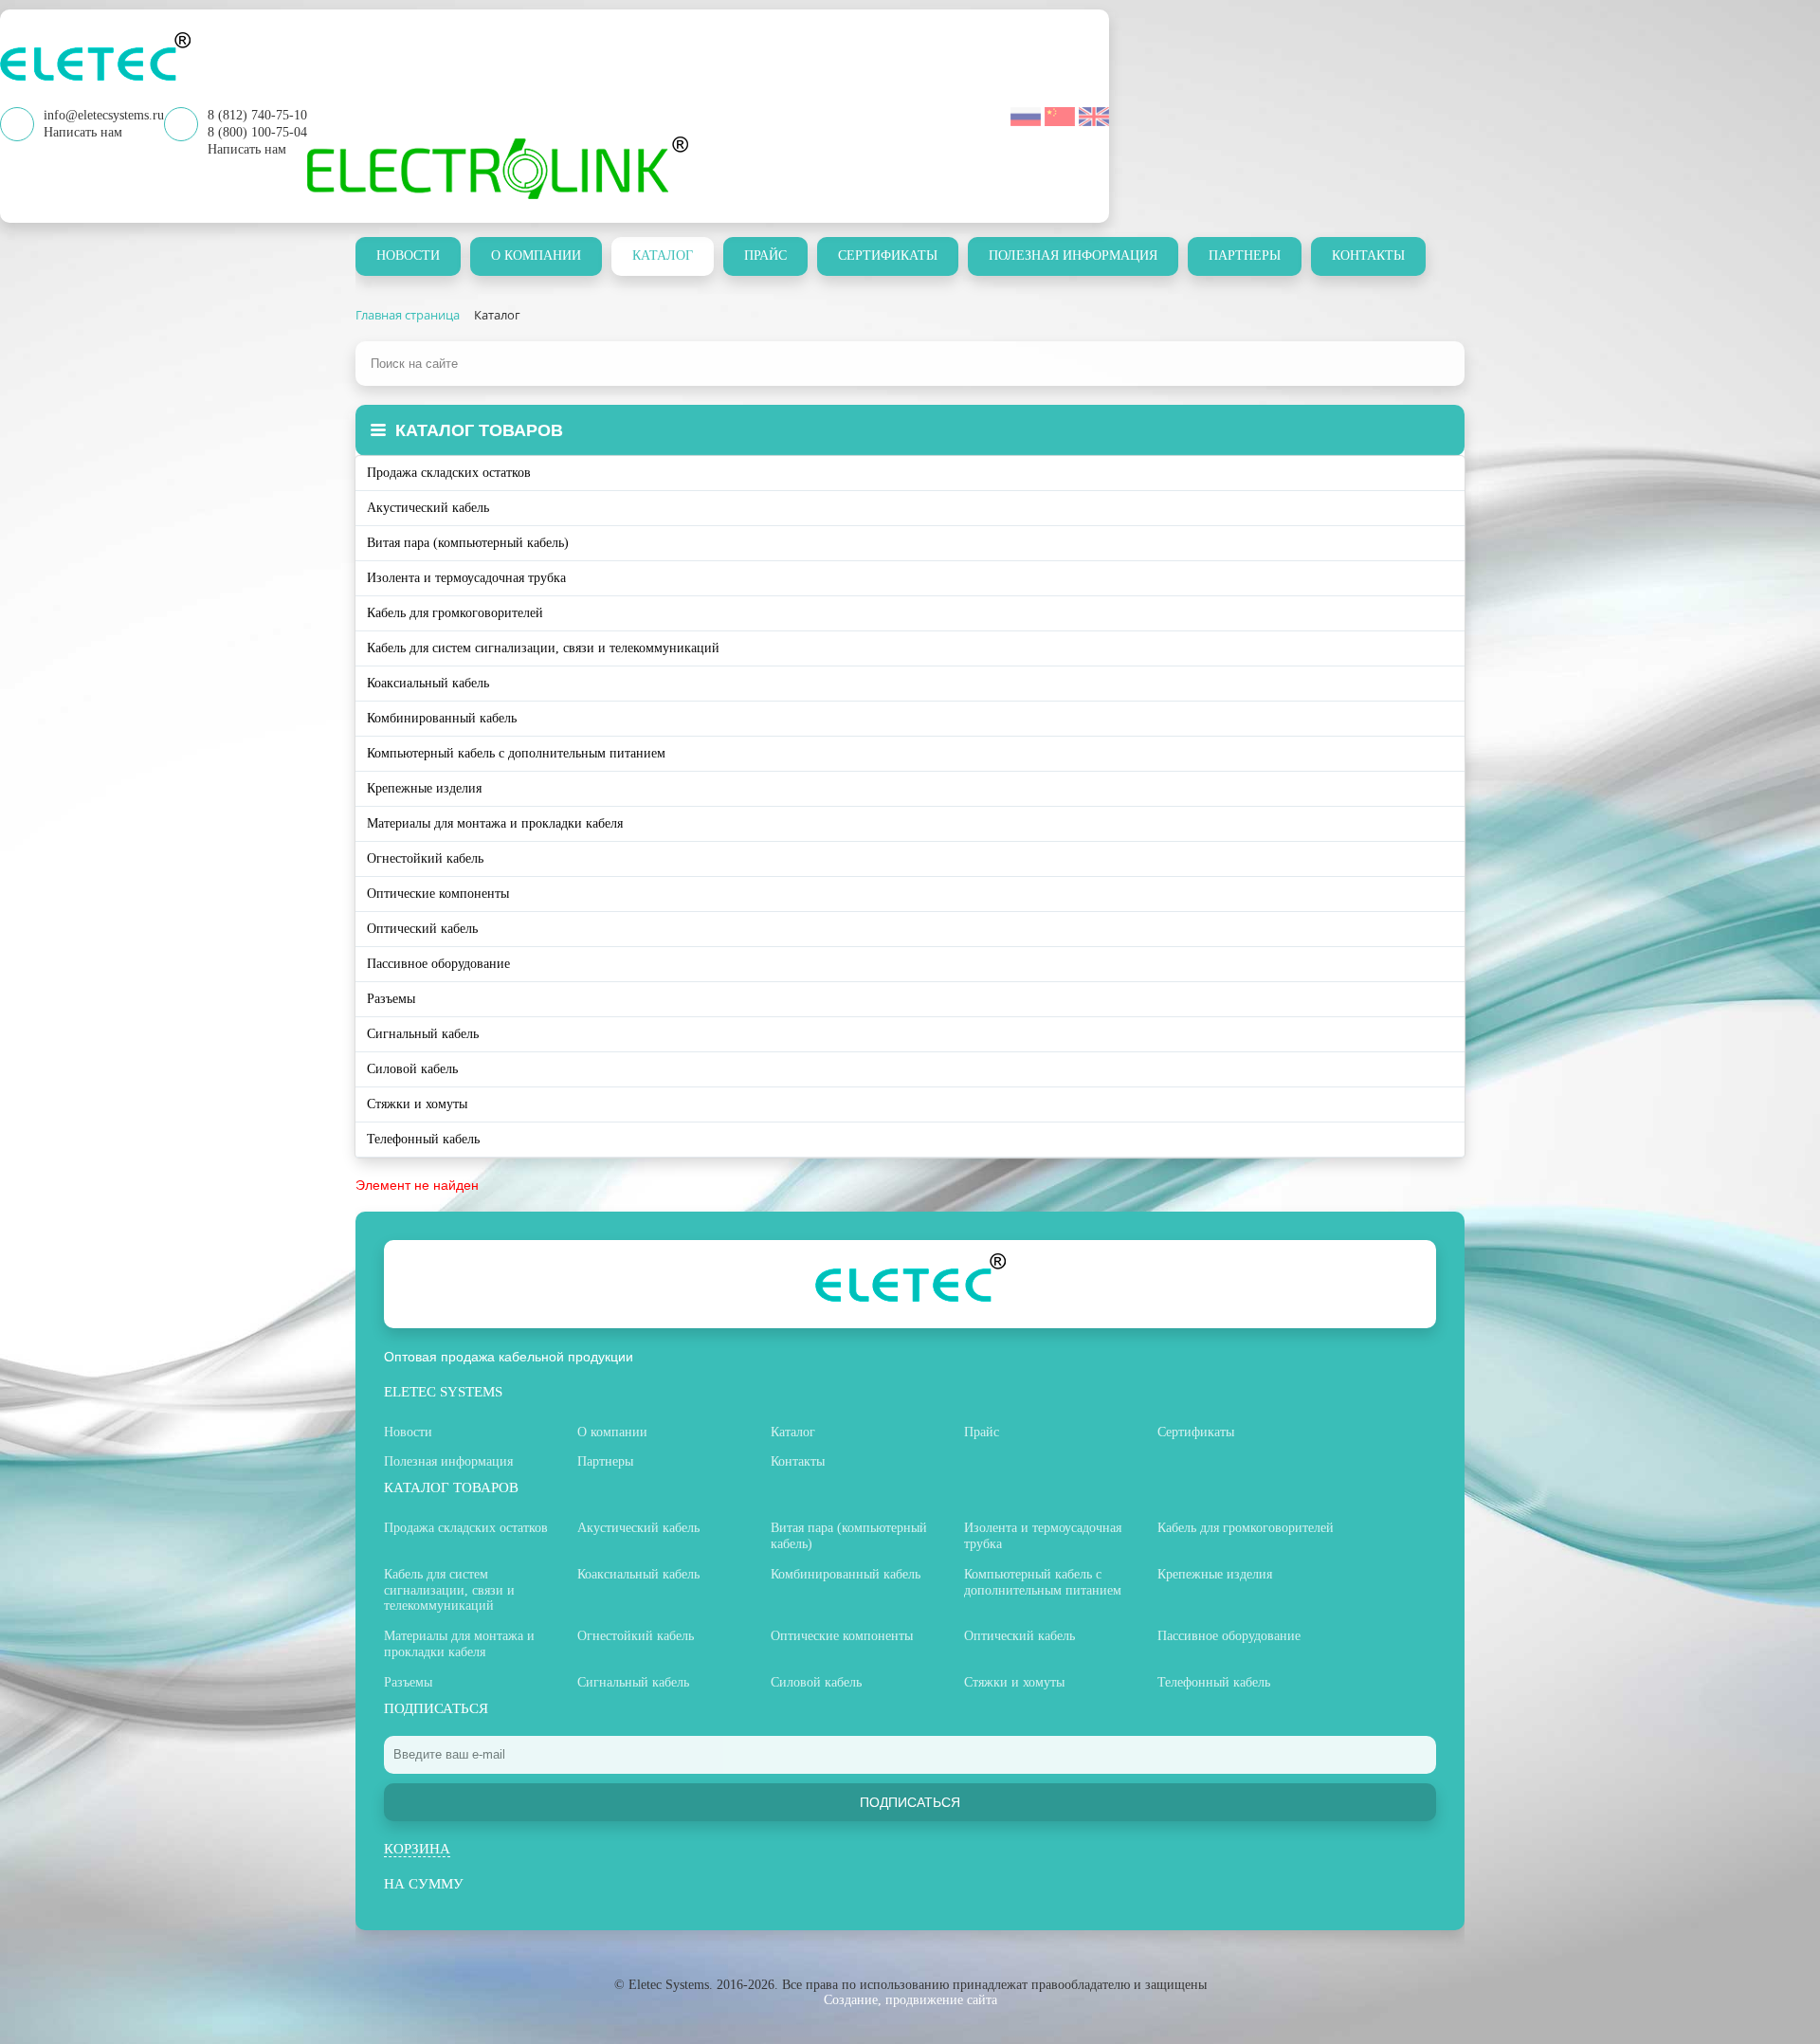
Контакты (1368, 255)
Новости (408, 255)
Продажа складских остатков (449, 473)
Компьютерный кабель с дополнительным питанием (516, 753)
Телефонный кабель (423, 1139)
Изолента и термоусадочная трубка (466, 578)
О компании (536, 255)
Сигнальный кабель (423, 1034)
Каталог (663, 255)
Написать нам (247, 149)
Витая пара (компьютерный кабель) (468, 543)
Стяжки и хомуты (417, 1104)
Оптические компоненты (438, 894)
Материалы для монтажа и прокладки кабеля (495, 823)
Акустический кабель (428, 508)
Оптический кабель (422, 929)
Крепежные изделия (424, 788)
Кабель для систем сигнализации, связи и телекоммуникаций (543, 648)
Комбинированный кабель (442, 718)
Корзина (417, 1849)
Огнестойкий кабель (425, 858)
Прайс (765, 255)
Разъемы (391, 999)
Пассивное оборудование (438, 964)
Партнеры (1245, 255)
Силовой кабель (412, 1069)
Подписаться (910, 1802)
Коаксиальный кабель (428, 683)
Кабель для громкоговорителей (455, 613)
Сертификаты (888, 255)
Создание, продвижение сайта (910, 2000)
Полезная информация (1073, 255)
